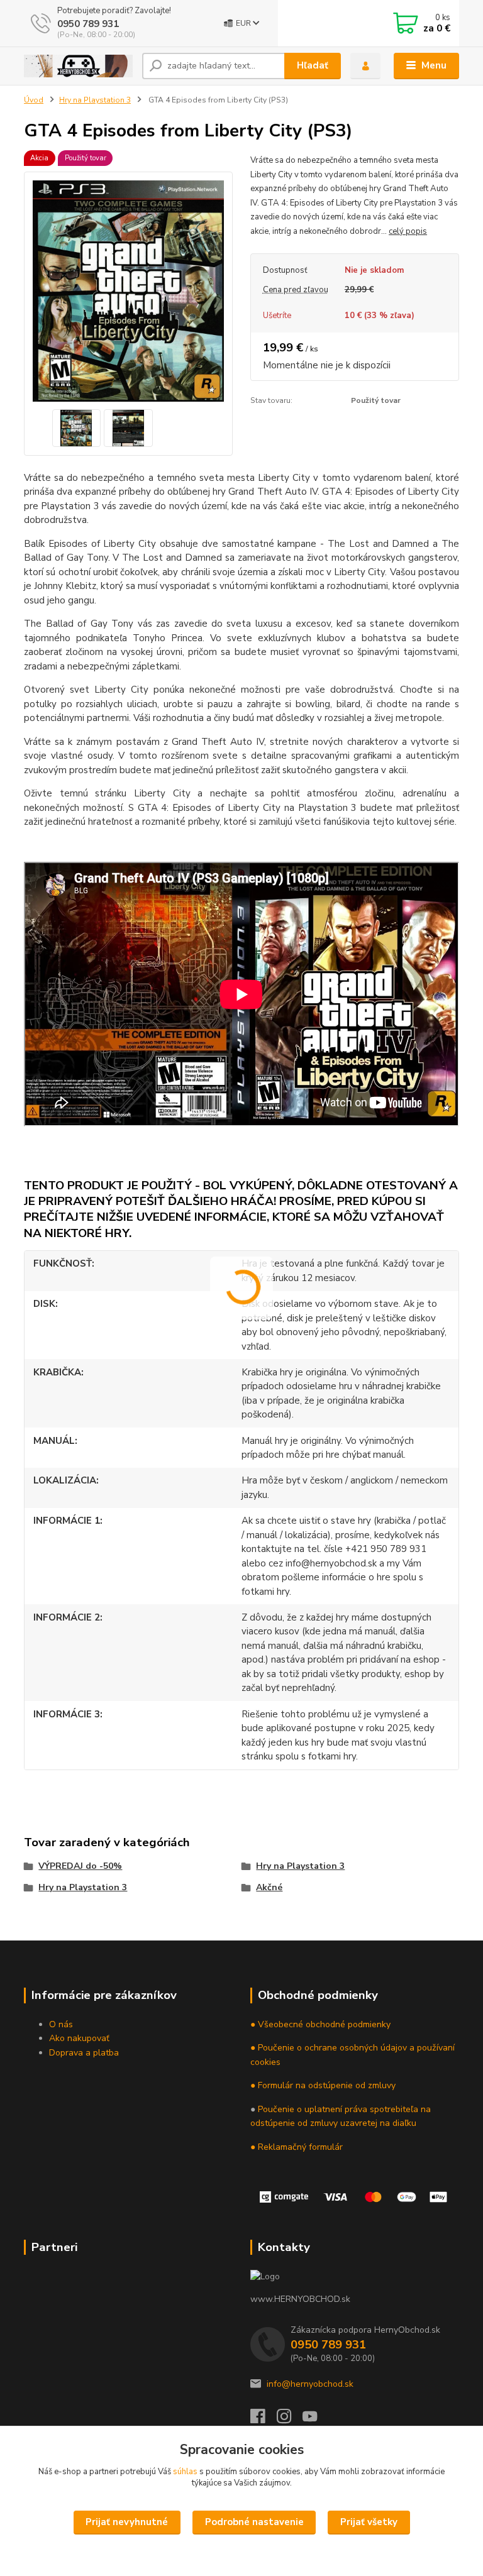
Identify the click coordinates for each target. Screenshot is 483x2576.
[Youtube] (316, 2420)
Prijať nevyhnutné (127, 2522)
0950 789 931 (88, 24)
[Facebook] (264, 2420)
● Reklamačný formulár (297, 2147)
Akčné (269, 1887)
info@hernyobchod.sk (310, 2384)
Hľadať (313, 65)
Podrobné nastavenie (254, 2522)
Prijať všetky (369, 2522)
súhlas (185, 2472)
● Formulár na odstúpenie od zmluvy (323, 2085)
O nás (61, 2024)
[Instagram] (290, 2420)
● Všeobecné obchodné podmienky (320, 2024)
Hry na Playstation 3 (95, 100)
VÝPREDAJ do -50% (80, 1866)
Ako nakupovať (79, 2038)
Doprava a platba (84, 2053)
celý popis (408, 231)
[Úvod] (78, 66)
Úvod (34, 100)
